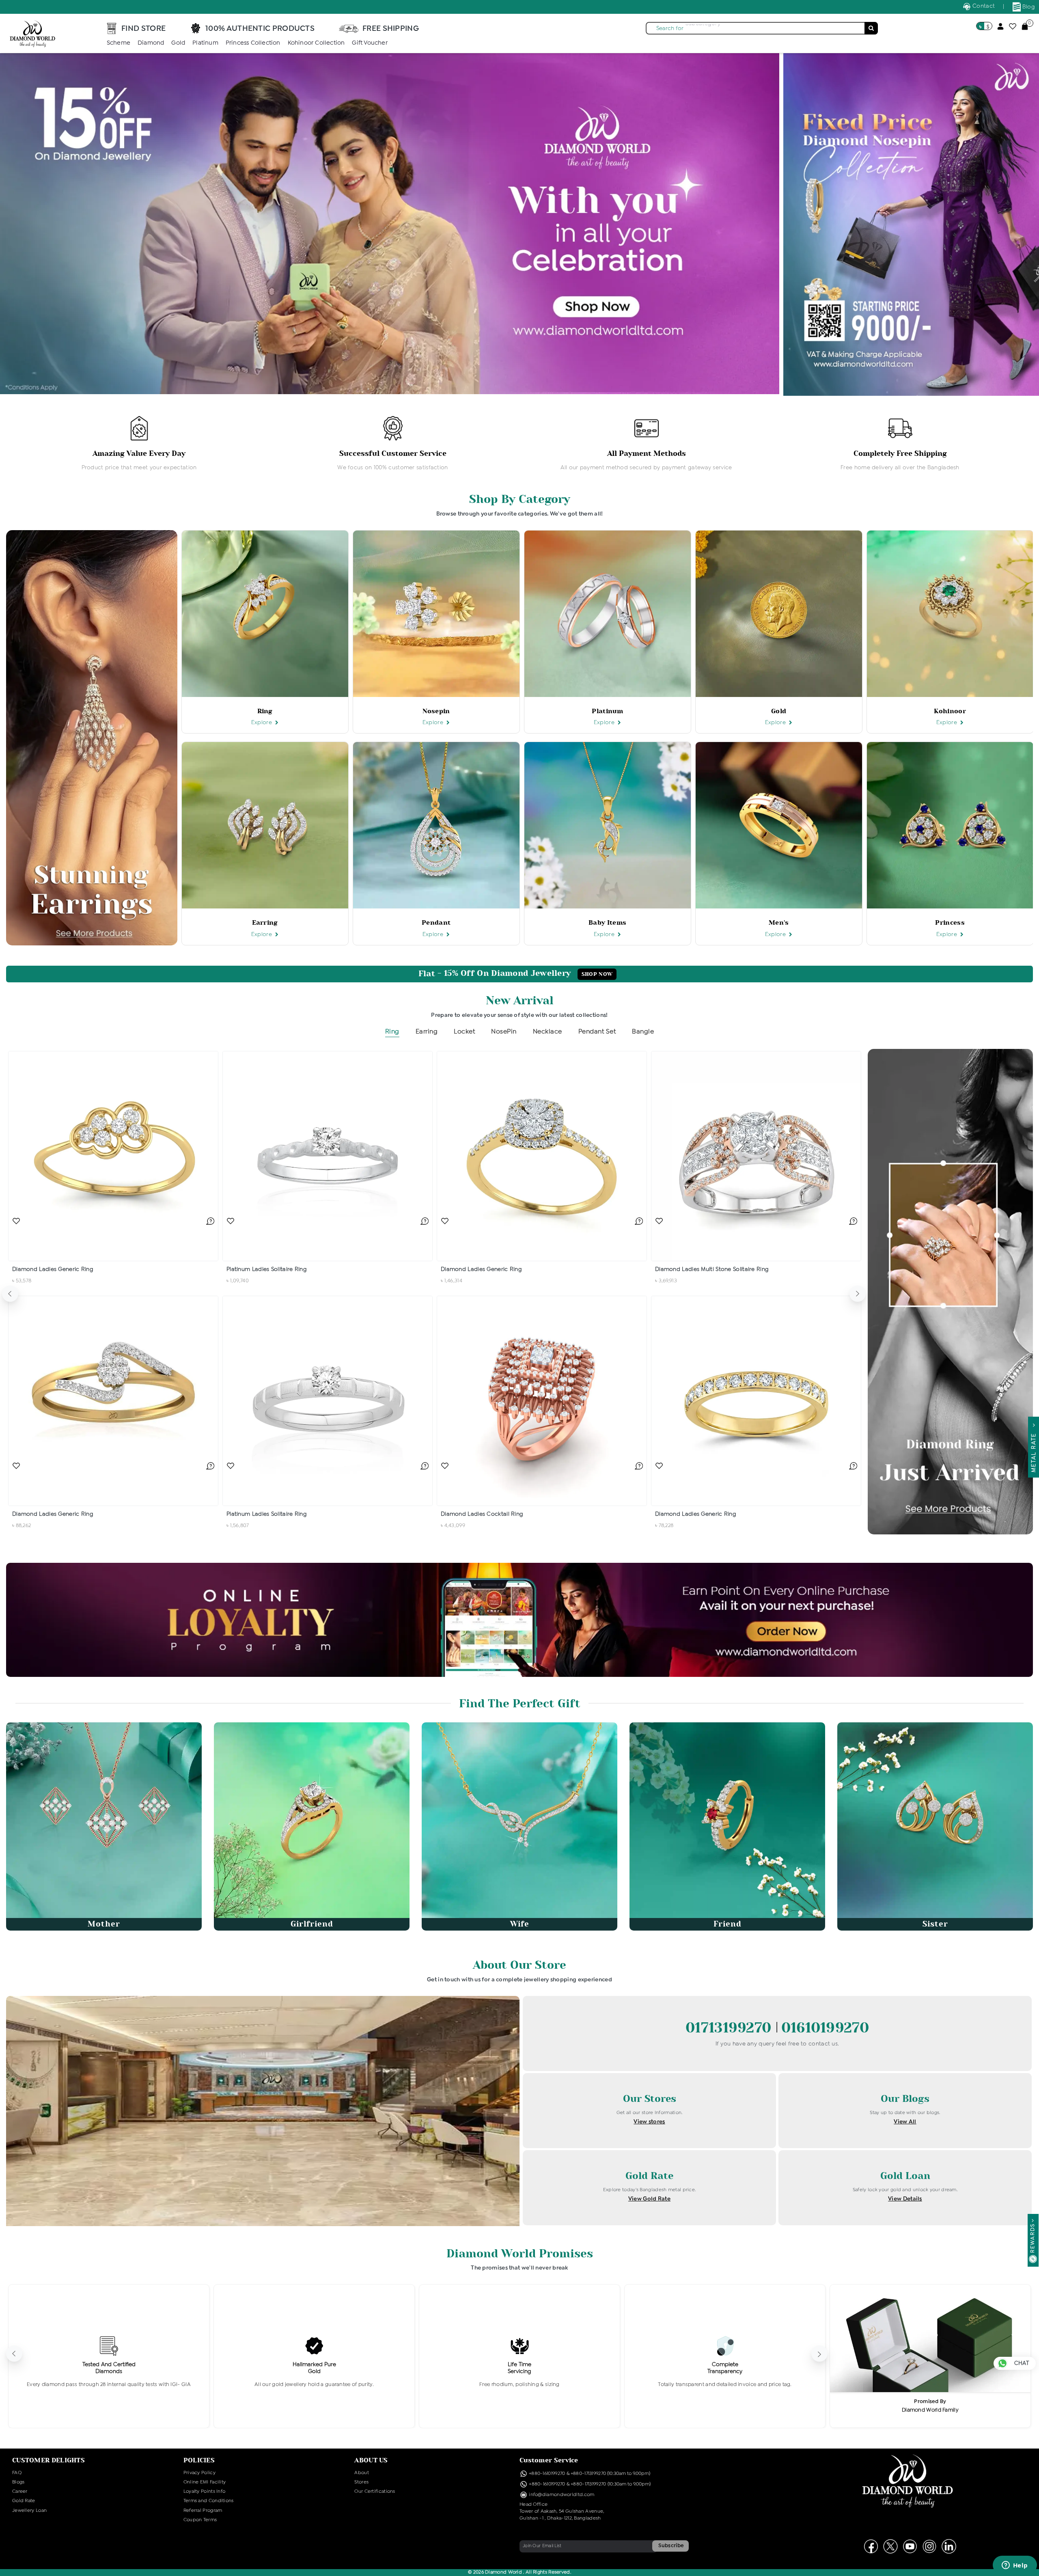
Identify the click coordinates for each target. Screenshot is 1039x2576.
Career (20, 2492)
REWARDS (1033, 2238)
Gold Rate (24, 2501)
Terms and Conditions (209, 2501)
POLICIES (199, 2460)
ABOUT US (371, 2460)
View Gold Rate (649, 2199)
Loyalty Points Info (205, 2492)
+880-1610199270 (548, 2474)
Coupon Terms (200, 2520)
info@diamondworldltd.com (561, 2495)
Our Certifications (375, 2492)
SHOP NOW (597, 974)
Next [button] (858, 1294)
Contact (983, 6)
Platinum (205, 43)
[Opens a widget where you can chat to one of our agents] (1015, 2566)
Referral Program (203, 2511)
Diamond (151, 43)
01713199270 (731, 2028)
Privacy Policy (199, 2473)
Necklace (548, 1032)
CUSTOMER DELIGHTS (49, 2460)
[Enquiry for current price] (210, 1221)
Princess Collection (253, 43)
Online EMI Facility (205, 2482)
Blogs (18, 2482)
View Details (905, 2199)
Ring (392, 1032)
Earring (427, 1032)
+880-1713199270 (588, 2474)
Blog (1028, 7)
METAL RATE (1034, 1451)
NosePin (504, 1032)
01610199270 (825, 2028)
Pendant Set (597, 1032)
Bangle (643, 1032)
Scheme (119, 43)
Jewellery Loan (29, 2511)
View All (905, 2122)
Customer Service (549, 2460)
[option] (139, 444)
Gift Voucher (370, 43)
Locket (464, 1032)
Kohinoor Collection (316, 43)
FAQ (17, 2473)
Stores (361, 2482)
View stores (649, 2122)
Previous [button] (10, 1294)
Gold (178, 43)
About (362, 2473)
